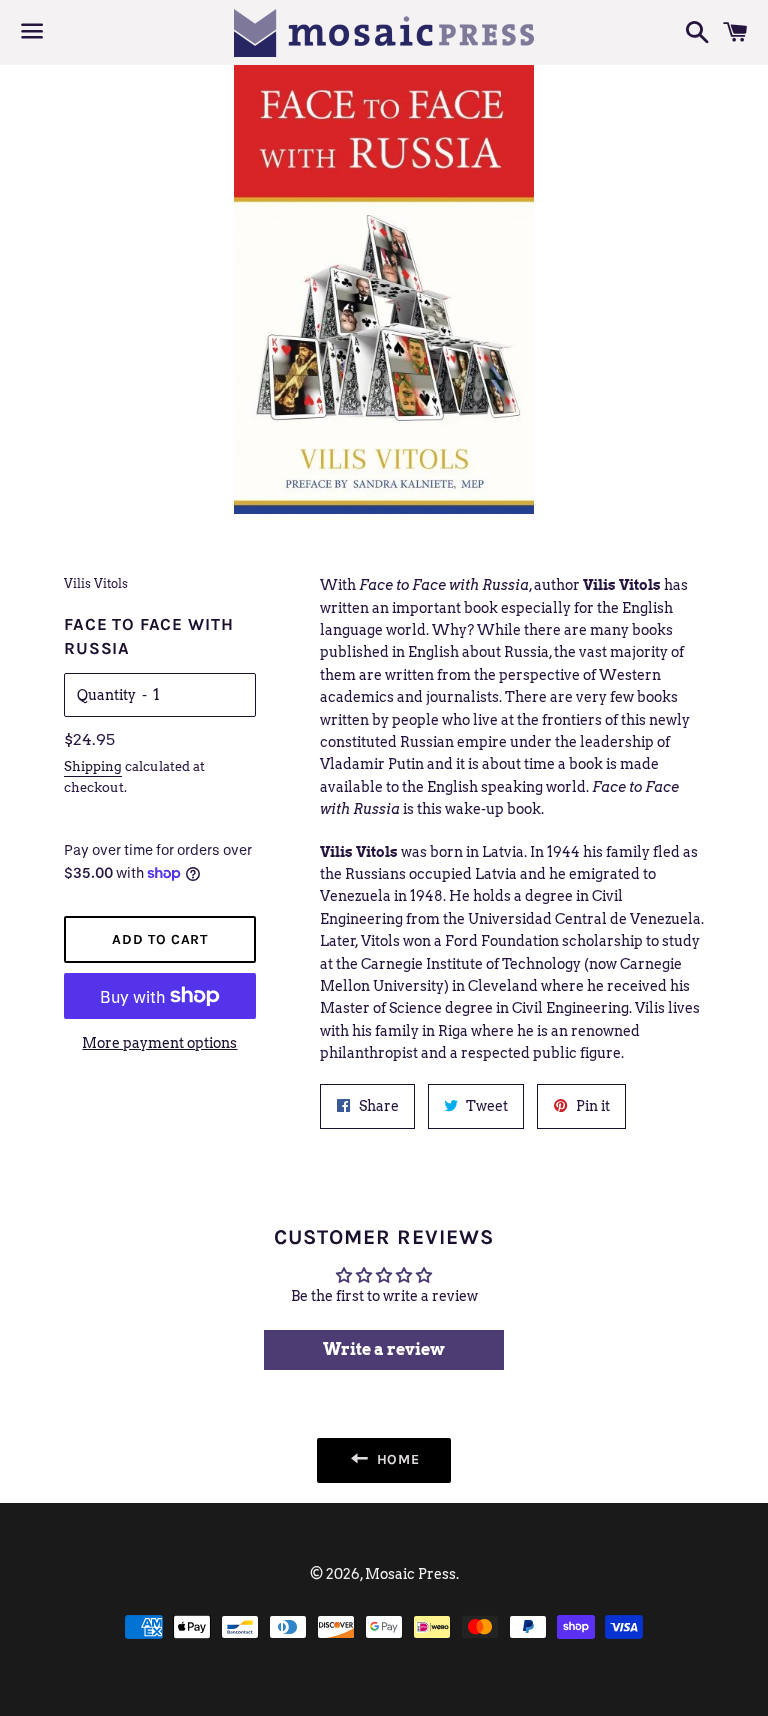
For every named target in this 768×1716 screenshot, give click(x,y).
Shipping (93, 766)
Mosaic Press (410, 1574)
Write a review (384, 1349)
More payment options (159, 1043)
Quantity (106, 695)
